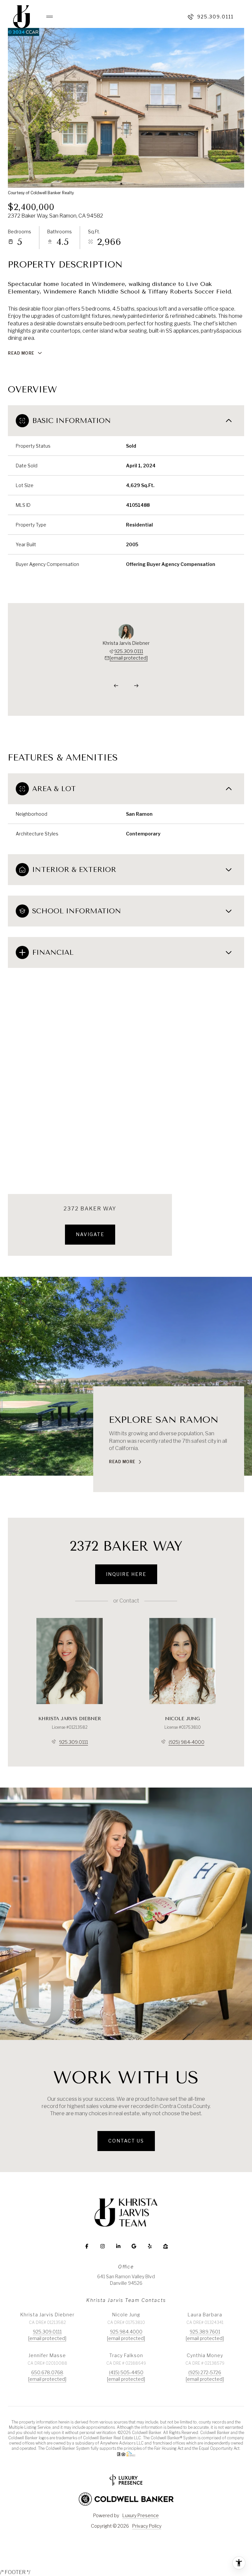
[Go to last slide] (116, 686)
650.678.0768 (47, 2372)
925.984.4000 (126, 2332)
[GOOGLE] (134, 2246)
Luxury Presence (141, 2515)
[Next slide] (136, 686)
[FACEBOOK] (87, 2246)
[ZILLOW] (165, 2246)
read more (122, 1462)
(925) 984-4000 (187, 1742)
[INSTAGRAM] (102, 2246)
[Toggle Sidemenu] (46, 17)
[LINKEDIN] (118, 2246)
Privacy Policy (147, 2526)
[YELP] (150, 2246)
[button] (126, 2141)
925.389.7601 (205, 2332)
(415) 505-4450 (126, 2372)
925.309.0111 (215, 17)
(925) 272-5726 (205, 2372)
